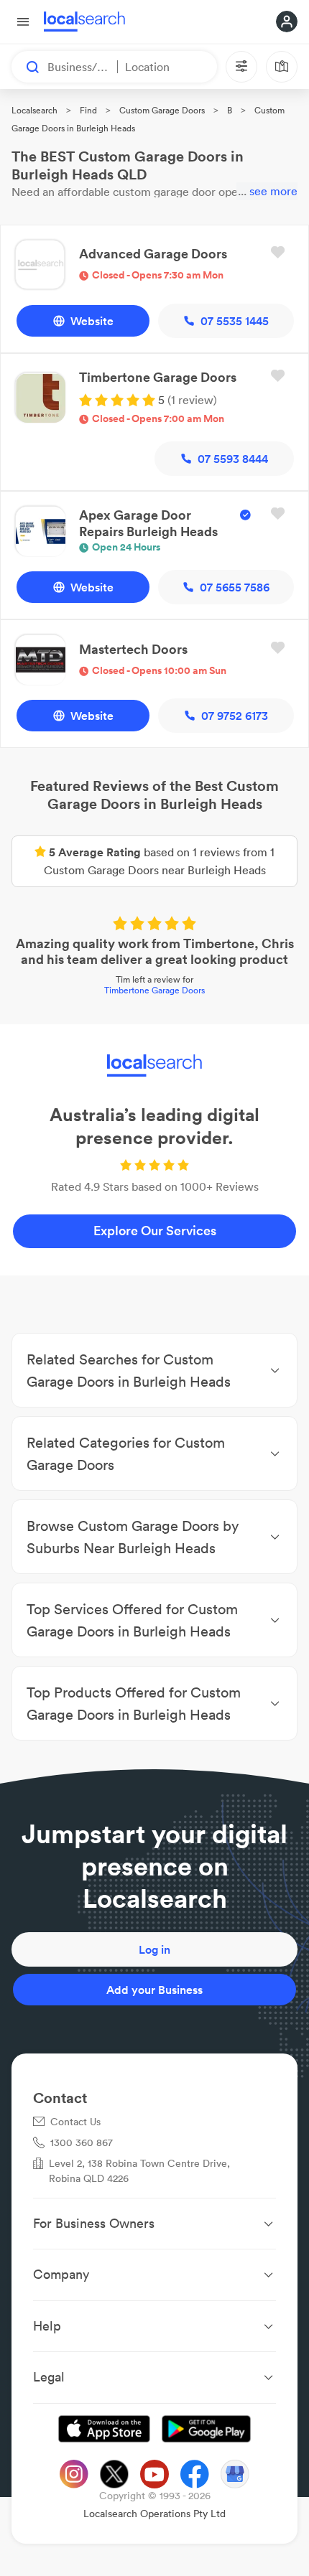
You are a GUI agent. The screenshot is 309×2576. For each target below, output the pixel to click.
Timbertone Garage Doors (154, 990)
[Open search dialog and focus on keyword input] (26, 67)
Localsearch (34, 110)
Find (88, 110)
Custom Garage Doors (162, 110)
